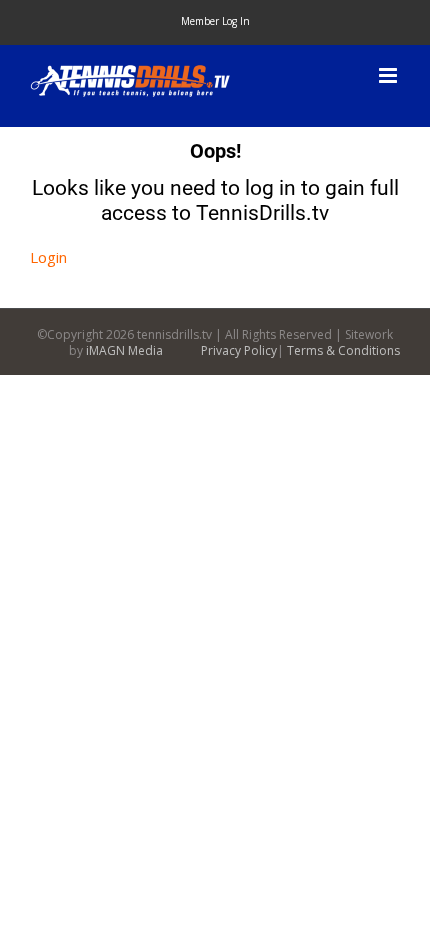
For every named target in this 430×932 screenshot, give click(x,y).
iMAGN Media (124, 350)
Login (48, 257)
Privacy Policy (239, 350)
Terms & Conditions (343, 350)
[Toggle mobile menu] (389, 75)
